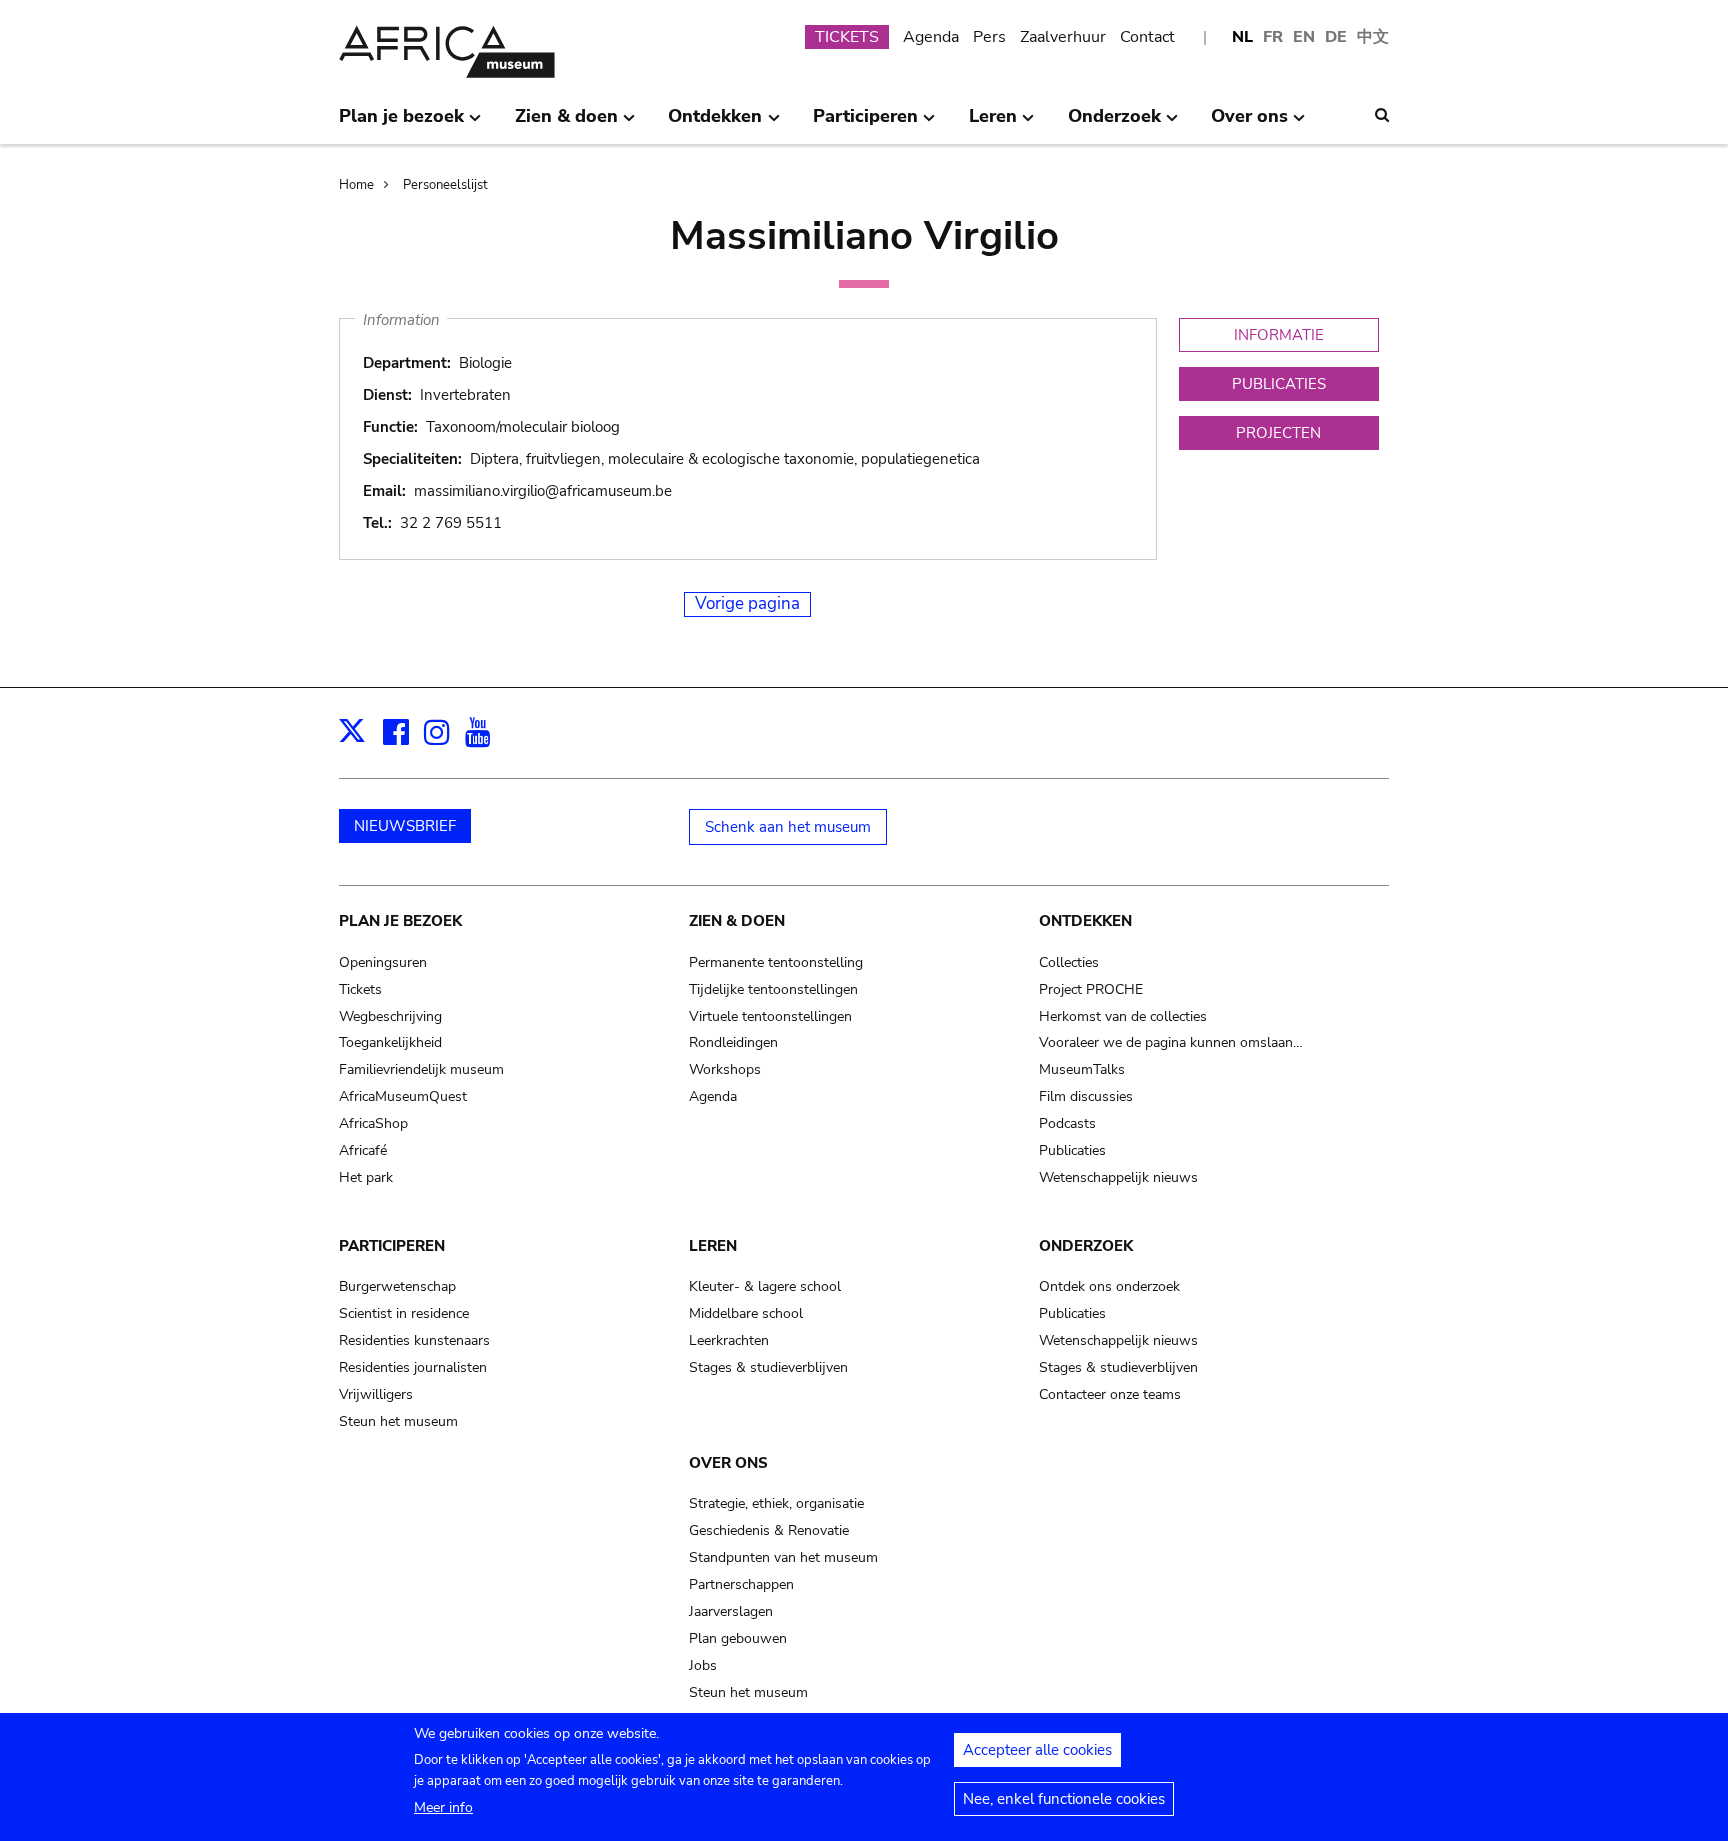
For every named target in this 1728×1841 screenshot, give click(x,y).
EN (1304, 37)
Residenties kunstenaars (414, 1340)
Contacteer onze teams (1110, 1394)
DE (1336, 37)
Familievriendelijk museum (421, 1069)
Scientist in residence (404, 1313)
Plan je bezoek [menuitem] (401, 124)
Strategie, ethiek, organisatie (776, 1503)
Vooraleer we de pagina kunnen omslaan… (1171, 1042)
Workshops (725, 1069)
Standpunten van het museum (783, 1557)
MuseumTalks (1082, 1069)
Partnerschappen (741, 1584)
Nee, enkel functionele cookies (1064, 1799)
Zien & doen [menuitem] (566, 124)
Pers (989, 37)
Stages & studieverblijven (768, 1367)
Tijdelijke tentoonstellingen (773, 989)
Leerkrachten (729, 1340)
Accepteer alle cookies (1037, 1750)
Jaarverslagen (731, 1611)
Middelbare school (746, 1313)
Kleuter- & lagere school (765, 1286)
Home (356, 185)
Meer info (443, 1807)
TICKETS (847, 37)
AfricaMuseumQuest (403, 1096)
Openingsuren (383, 962)
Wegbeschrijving (390, 1016)
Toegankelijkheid (390, 1042)
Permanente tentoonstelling (776, 962)
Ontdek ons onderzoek (1109, 1286)
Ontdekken (1085, 921)
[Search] (1382, 115)
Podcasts (1067, 1123)
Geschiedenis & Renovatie (769, 1530)
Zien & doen (737, 921)
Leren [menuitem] (993, 124)
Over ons (728, 1463)
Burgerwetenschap (397, 1286)
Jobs (703, 1665)
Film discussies (1086, 1096)
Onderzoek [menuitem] (1114, 124)
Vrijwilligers (376, 1394)
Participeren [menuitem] (865, 124)
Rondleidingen (733, 1042)
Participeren (392, 1246)
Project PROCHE (1091, 989)
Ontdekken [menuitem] (715, 124)
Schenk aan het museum (788, 827)
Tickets (360, 989)
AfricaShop (373, 1123)
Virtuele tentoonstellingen (770, 1016)
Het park (366, 1177)
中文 (1373, 37)
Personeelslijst (445, 185)
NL (1242, 37)
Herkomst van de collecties (1123, 1016)
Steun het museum (398, 1421)
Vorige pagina (747, 603)
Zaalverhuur (1063, 37)
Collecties (1069, 962)
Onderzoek (1086, 1246)
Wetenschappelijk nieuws (1118, 1177)
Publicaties (1072, 1150)
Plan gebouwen (738, 1638)
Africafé (363, 1150)
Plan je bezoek (400, 921)
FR (1273, 37)
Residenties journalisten (413, 1367)
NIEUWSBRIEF (405, 826)
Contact (1147, 37)
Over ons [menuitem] (1249, 124)
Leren (713, 1246)
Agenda (931, 37)
